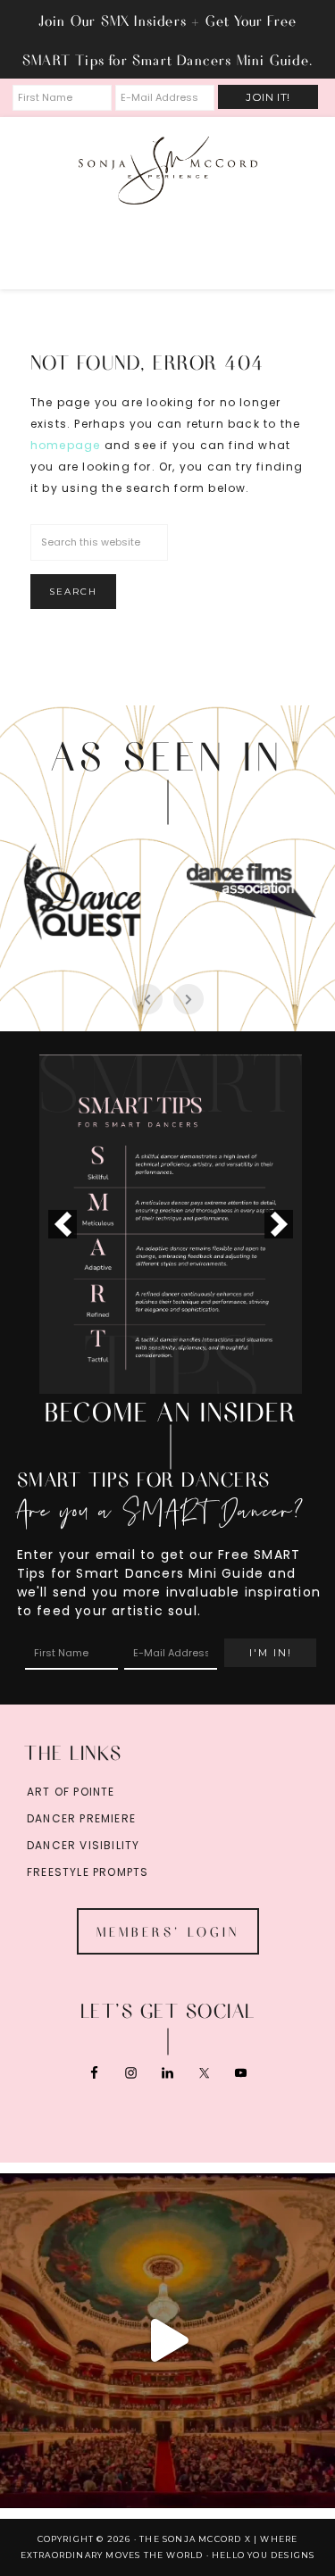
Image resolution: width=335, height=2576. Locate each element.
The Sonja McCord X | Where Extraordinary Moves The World (168, 171)
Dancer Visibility (83, 1845)
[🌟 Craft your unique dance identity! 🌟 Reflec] (167, 2341)
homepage (66, 445)
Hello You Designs (263, 2555)
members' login (168, 1931)
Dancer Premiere (81, 1818)
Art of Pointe (71, 1792)
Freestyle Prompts (88, 1872)
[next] (279, 1224)
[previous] (63, 1224)
